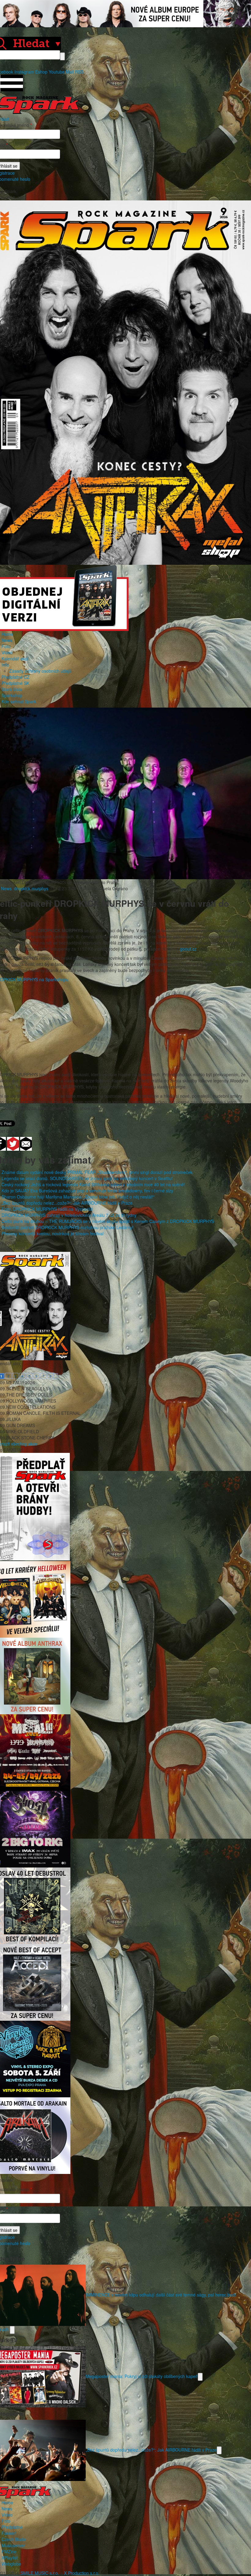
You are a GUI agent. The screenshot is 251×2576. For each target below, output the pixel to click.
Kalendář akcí (15, 659)
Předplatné (12, 2527)
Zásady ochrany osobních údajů (40, 671)
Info (5, 665)
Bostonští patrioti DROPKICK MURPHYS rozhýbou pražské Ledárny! (67, 1227)
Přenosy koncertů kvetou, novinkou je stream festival (52, 1233)
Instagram (24, 72)
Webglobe (11, 2564)
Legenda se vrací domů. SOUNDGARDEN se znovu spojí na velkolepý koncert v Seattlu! (87, 1178)
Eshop (41, 72)
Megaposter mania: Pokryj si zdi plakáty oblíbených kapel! (142, 2376)
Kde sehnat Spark (19, 701)
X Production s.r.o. (82, 2573)
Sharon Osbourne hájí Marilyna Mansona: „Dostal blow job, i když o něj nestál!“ (78, 1197)
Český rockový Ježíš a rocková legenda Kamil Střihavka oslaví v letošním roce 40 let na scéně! (93, 1184)
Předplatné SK (15, 683)
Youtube (57, 72)
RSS (79, 72)
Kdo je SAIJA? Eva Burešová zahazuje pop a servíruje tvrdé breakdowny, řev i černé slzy (87, 1191)
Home (7, 634)
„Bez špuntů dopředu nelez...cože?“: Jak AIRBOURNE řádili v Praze (67, 1203)
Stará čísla (12, 689)
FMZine (9, 2551)
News (7, 640)
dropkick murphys (31, 888)
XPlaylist (10, 2558)
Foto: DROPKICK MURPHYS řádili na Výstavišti (47, 1209)
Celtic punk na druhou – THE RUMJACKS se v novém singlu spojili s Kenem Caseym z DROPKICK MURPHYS (108, 1221)
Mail (70, 72)
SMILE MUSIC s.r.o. (40, 2573)
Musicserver (13, 2545)
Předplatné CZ (16, 677)
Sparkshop (12, 695)
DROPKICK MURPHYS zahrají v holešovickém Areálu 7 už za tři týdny (69, 1215)
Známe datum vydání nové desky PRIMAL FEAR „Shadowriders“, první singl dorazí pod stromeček (97, 1172)
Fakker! (9, 2533)
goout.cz (188, 949)
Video (7, 652)
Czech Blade (14, 2539)
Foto (6, 646)
